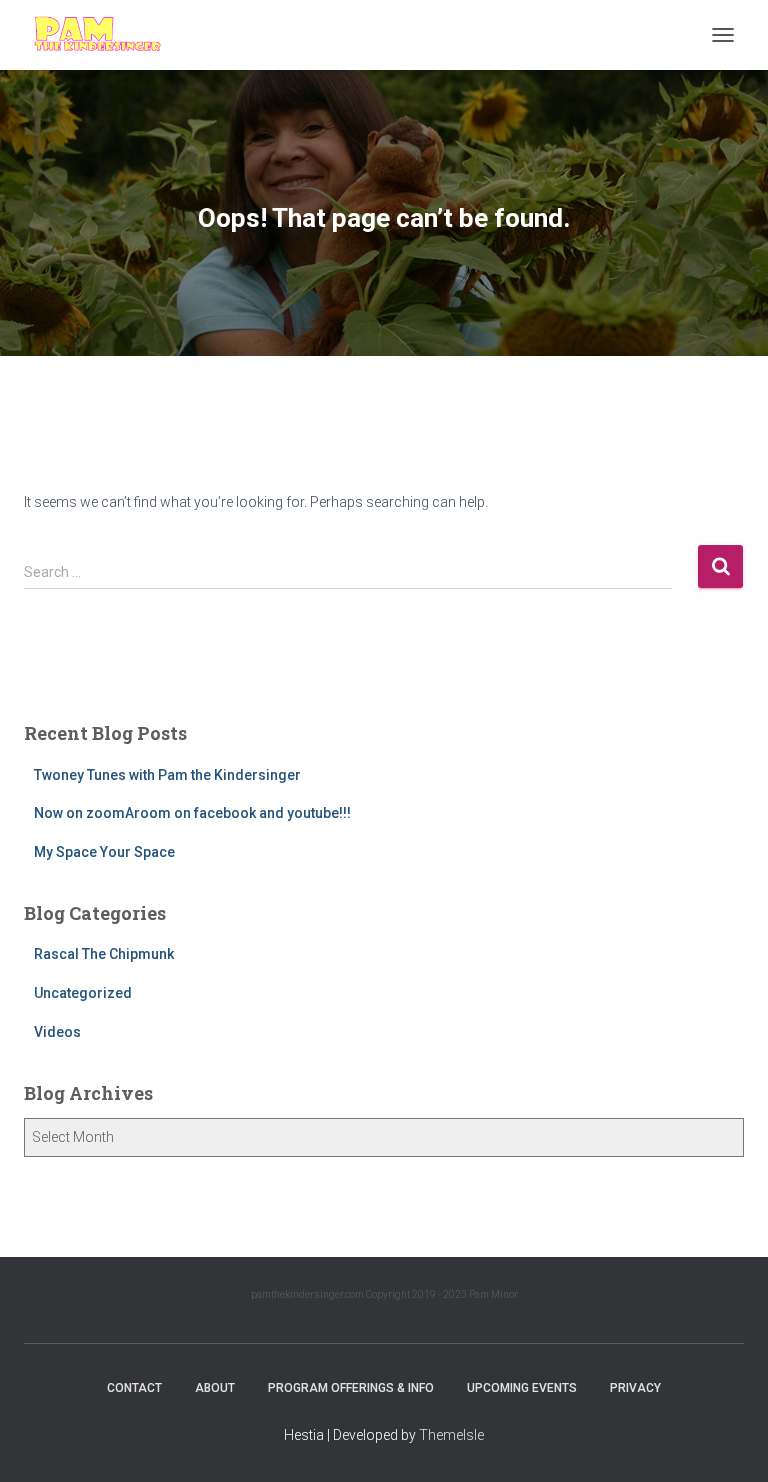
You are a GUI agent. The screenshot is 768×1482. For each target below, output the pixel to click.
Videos (57, 1032)
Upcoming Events (522, 1388)
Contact (134, 1388)
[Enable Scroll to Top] (728, 1442)
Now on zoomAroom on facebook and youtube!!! (192, 813)
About (215, 1388)
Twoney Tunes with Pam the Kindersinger (167, 775)
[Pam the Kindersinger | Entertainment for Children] (104, 35)
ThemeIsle (451, 1435)
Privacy (635, 1388)
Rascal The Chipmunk (104, 954)
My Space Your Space (104, 852)
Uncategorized (83, 993)
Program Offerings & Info (351, 1388)
